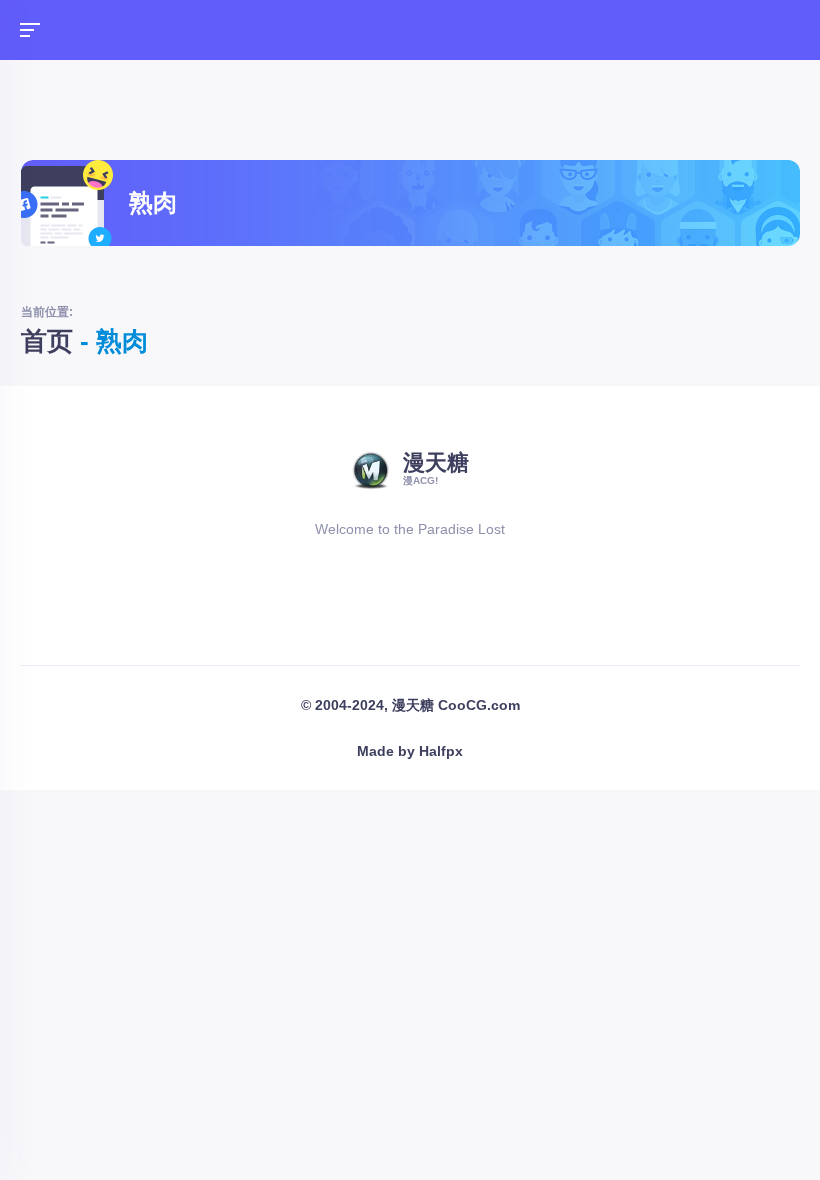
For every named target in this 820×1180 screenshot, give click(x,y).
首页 (47, 341)
